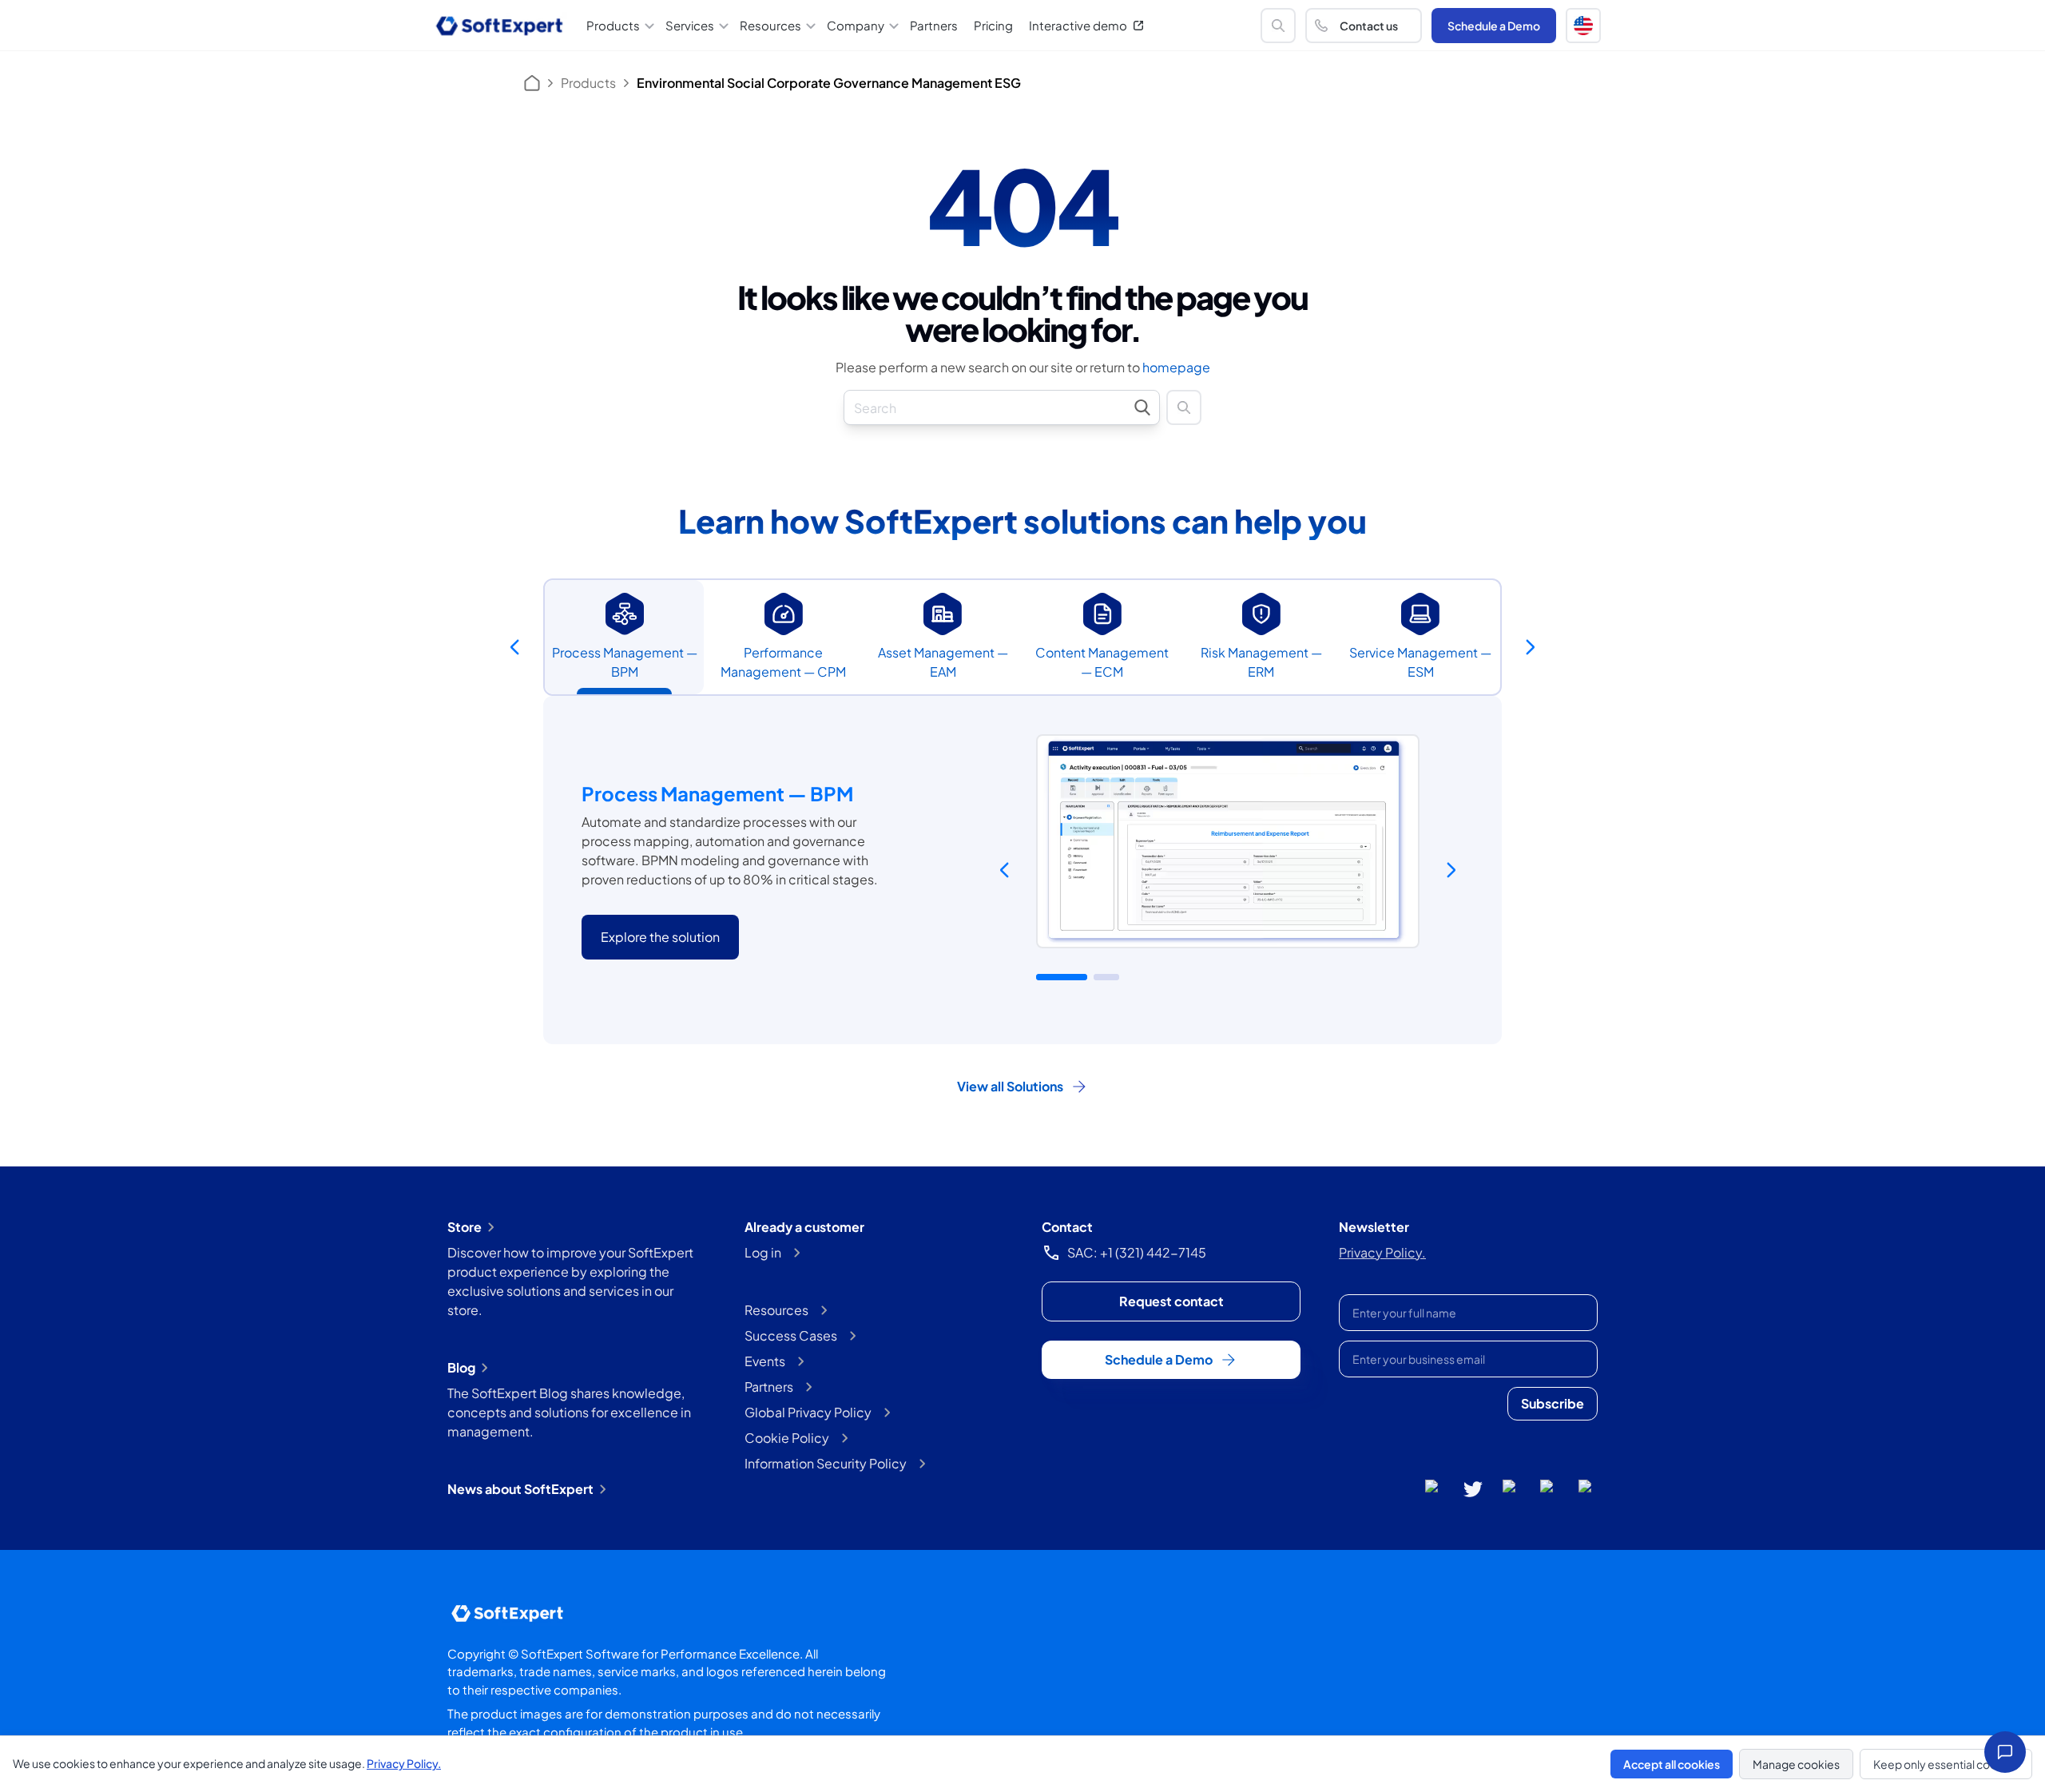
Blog (461, 1367)
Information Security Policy (826, 1463)
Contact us (1369, 26)
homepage (1176, 367)
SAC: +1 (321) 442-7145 (1137, 1252)
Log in (763, 1252)
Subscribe (1553, 1403)
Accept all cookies (1672, 1764)
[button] (1583, 26)
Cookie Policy (787, 1438)
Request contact (1171, 1301)
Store (465, 1227)
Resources (776, 1310)
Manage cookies (1796, 1764)
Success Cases (791, 1335)
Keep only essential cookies (1946, 1764)
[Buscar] (1278, 26)
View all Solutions (1010, 1086)
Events (765, 1361)
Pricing (993, 25)
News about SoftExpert (520, 1489)
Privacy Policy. (1382, 1252)
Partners (934, 25)
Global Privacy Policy (808, 1412)
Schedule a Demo (1494, 26)
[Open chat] (2005, 1752)
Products (588, 83)
